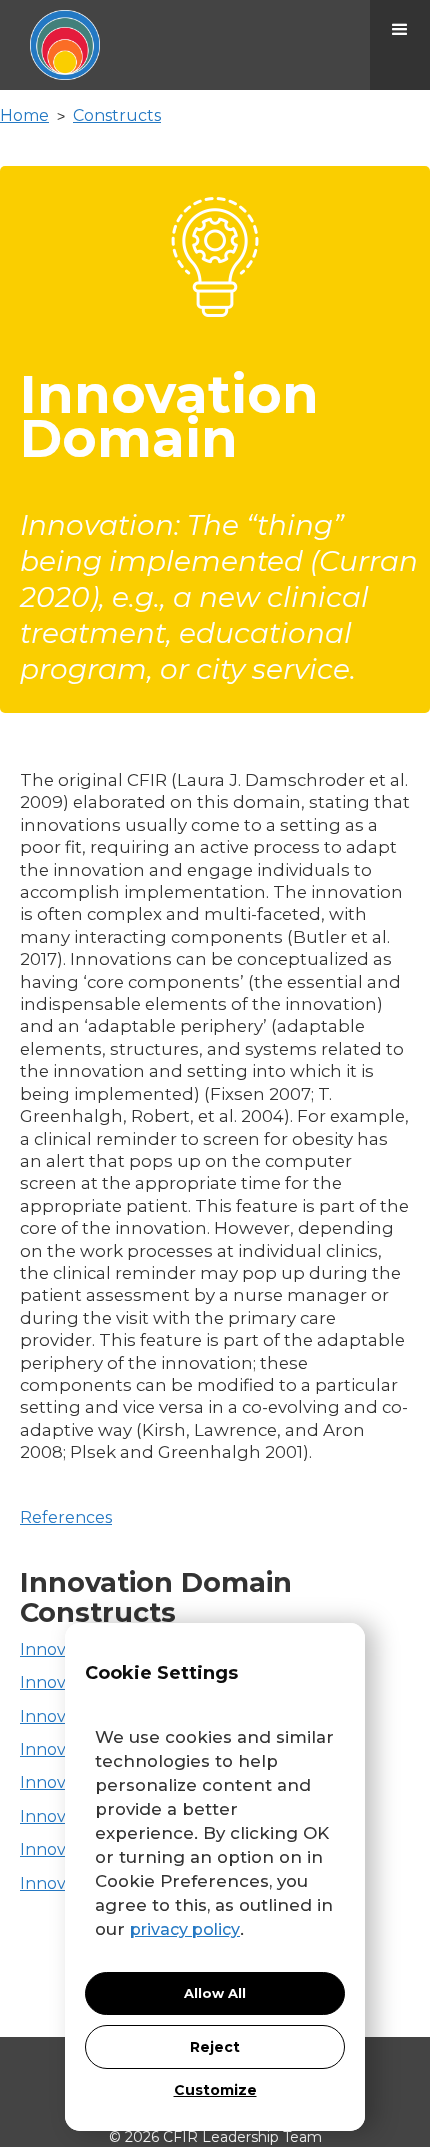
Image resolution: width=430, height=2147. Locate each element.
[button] (400, 45)
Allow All (215, 1993)
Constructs (117, 115)
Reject (215, 2047)
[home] (50, 45)
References (66, 1517)
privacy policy (185, 1929)
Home (24, 115)
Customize (215, 2090)
